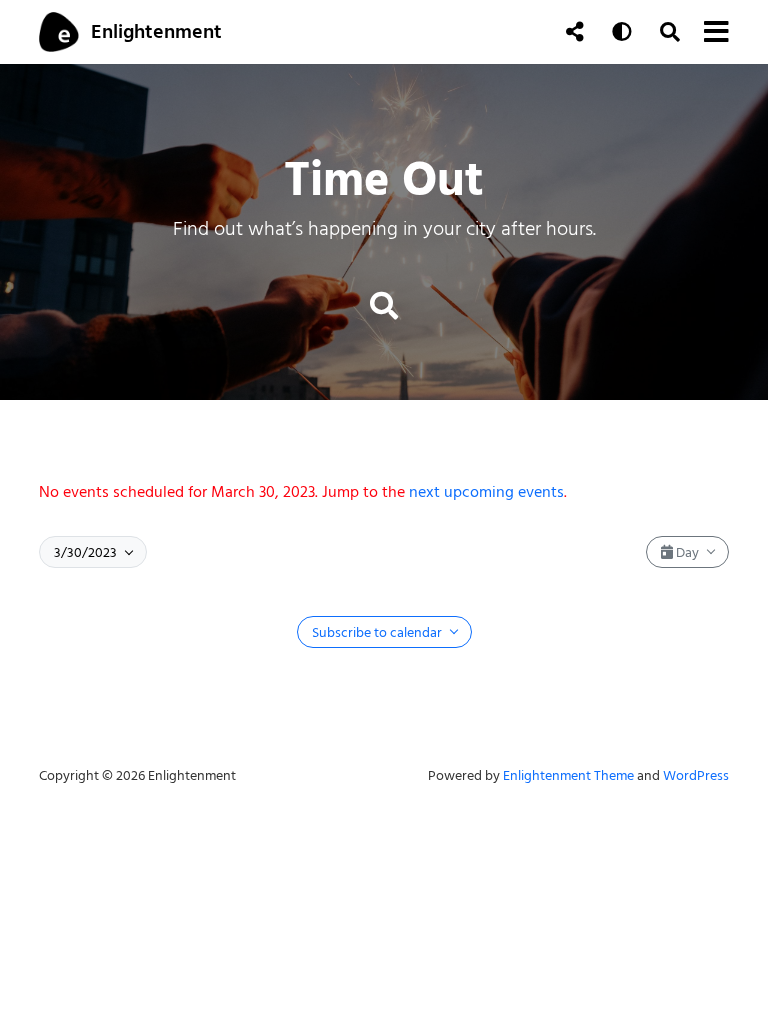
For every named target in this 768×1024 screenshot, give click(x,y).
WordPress (696, 775)
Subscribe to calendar (378, 632)
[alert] (384, 492)
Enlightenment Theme (568, 775)
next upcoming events (486, 492)
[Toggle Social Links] (575, 32)
